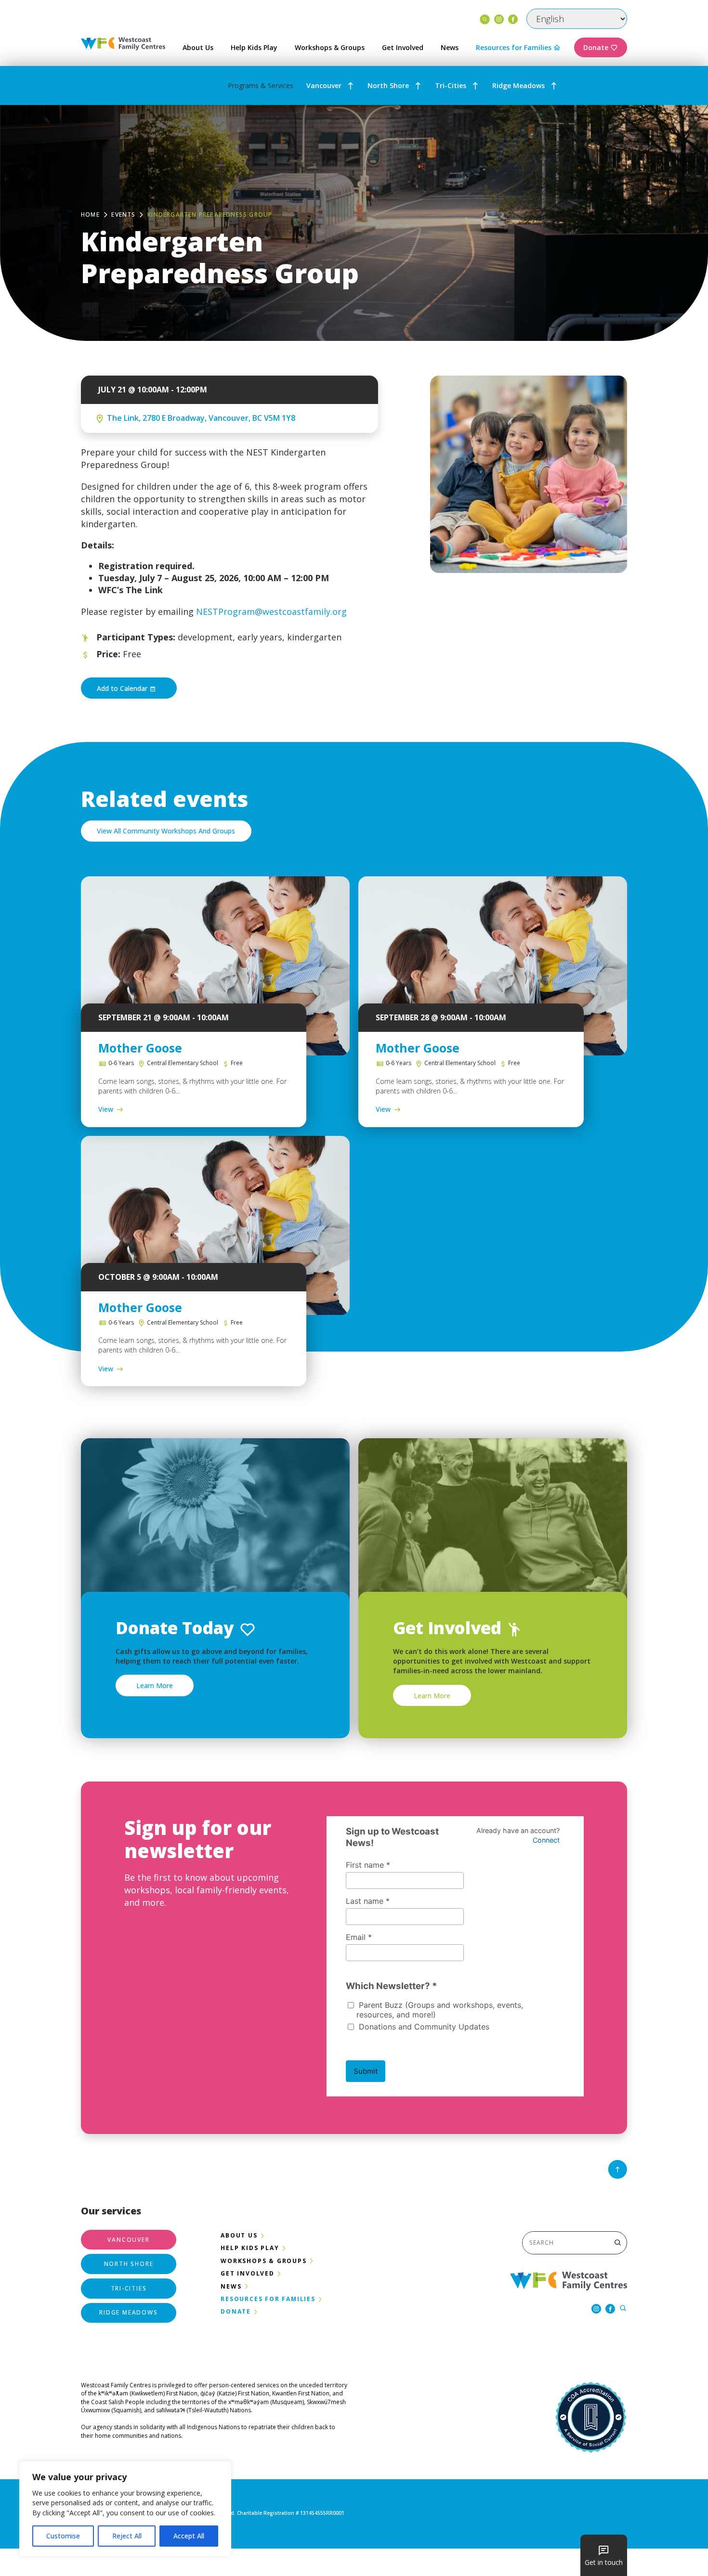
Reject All (127, 2536)
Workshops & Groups (330, 47)
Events (123, 215)
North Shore (388, 85)
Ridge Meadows (518, 85)
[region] (125, 2509)
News (450, 47)
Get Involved (403, 47)
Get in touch (604, 2562)
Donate (596, 47)
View (106, 1109)
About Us (198, 47)
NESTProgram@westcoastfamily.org (270, 611)
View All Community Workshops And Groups (166, 831)
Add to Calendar (123, 688)
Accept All (189, 2536)
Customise (63, 2536)
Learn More (155, 1685)
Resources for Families (514, 47)
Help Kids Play (254, 47)
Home (90, 215)
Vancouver (324, 85)
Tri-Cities (451, 85)
